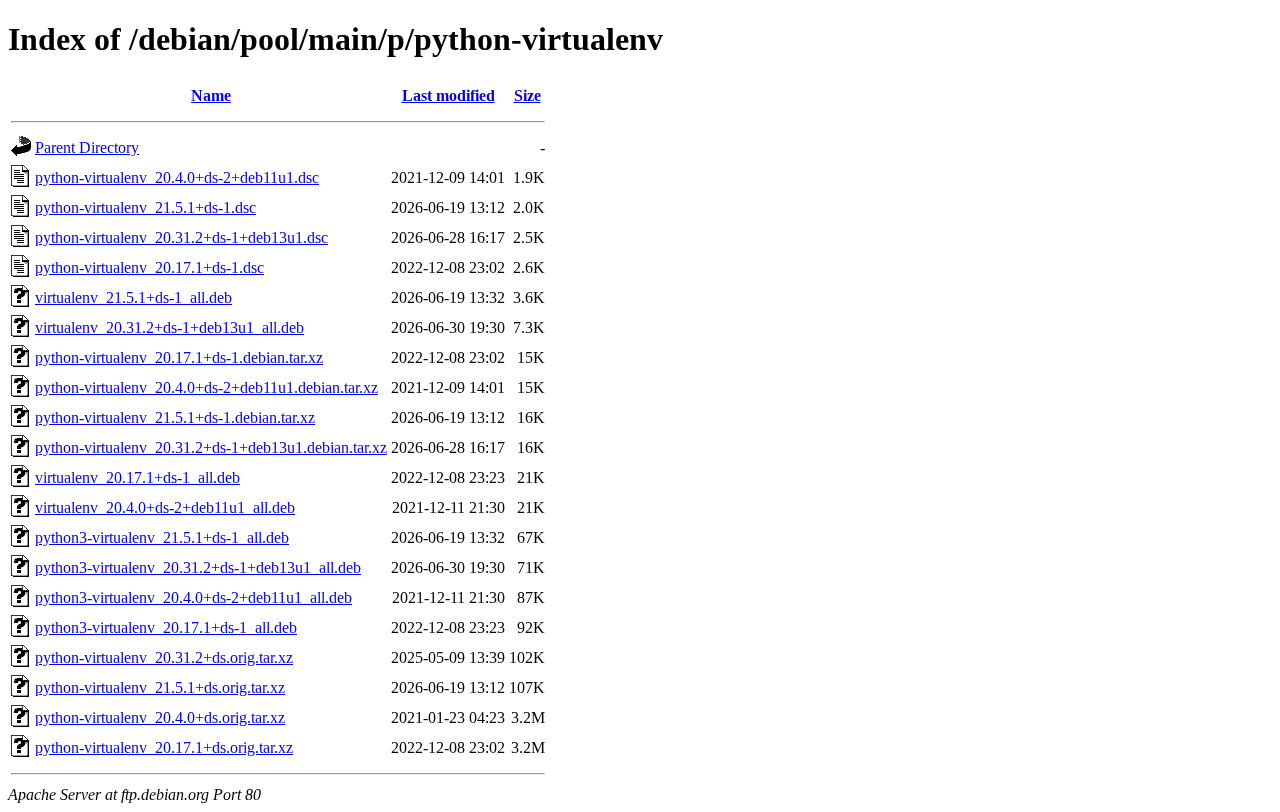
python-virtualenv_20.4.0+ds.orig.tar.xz (160, 717)
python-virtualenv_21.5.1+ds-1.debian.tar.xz (175, 417)
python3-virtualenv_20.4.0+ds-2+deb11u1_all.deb (193, 597)
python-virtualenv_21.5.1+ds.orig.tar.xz (160, 687)
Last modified (448, 95)
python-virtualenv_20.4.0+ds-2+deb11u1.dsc (177, 177)
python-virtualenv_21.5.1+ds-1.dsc (145, 207)
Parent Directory (87, 147)
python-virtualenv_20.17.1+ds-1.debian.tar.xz (179, 357)
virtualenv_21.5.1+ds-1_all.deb (133, 297)
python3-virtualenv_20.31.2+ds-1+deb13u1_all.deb (198, 567)
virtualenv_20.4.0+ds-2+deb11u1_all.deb (165, 507)
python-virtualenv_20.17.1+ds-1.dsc (149, 267)
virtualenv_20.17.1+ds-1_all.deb (137, 477)
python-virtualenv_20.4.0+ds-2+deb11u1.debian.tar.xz (206, 387)
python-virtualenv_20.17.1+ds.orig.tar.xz (164, 747)
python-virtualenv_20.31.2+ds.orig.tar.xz (164, 657)
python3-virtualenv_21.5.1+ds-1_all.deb (162, 537)
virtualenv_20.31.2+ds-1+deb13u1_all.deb (169, 327)
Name (211, 95)
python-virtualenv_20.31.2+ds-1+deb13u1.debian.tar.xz (211, 447)
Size (527, 95)
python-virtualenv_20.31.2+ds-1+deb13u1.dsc (181, 237)
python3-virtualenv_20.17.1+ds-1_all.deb (166, 627)
